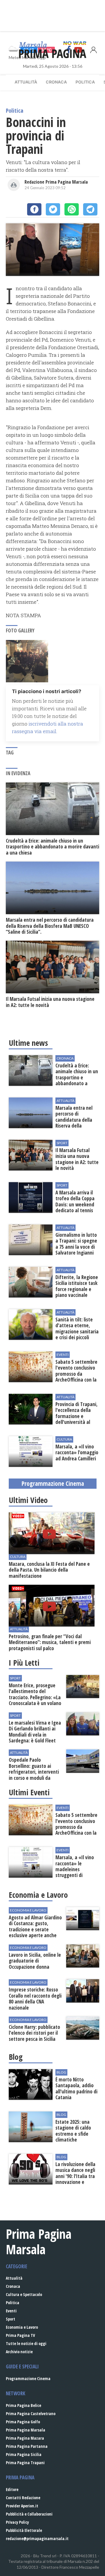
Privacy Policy (17, 2522)
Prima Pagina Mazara (25, 2438)
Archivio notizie (19, 2352)
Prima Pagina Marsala (26, 2430)
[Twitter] (53, 209)
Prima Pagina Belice (23, 2405)
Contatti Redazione (23, 2498)
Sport (10, 2319)
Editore (12, 2489)
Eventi (11, 2311)
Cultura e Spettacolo (24, 2294)
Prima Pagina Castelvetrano (31, 2414)
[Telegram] (90, 209)
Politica (85, 82)
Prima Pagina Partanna (27, 2446)
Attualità (26, 82)
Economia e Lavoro (22, 2327)
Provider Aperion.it (22, 2506)
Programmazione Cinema (28, 2378)
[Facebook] (34, 209)
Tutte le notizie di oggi (26, 2343)
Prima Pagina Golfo (23, 2422)
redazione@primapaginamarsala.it (37, 2538)
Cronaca (56, 82)
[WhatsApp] (72, 209)
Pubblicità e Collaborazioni (29, 2514)
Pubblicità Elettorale (24, 2530)
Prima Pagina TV (20, 2335)
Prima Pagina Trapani (25, 2463)
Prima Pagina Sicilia (24, 2454)
